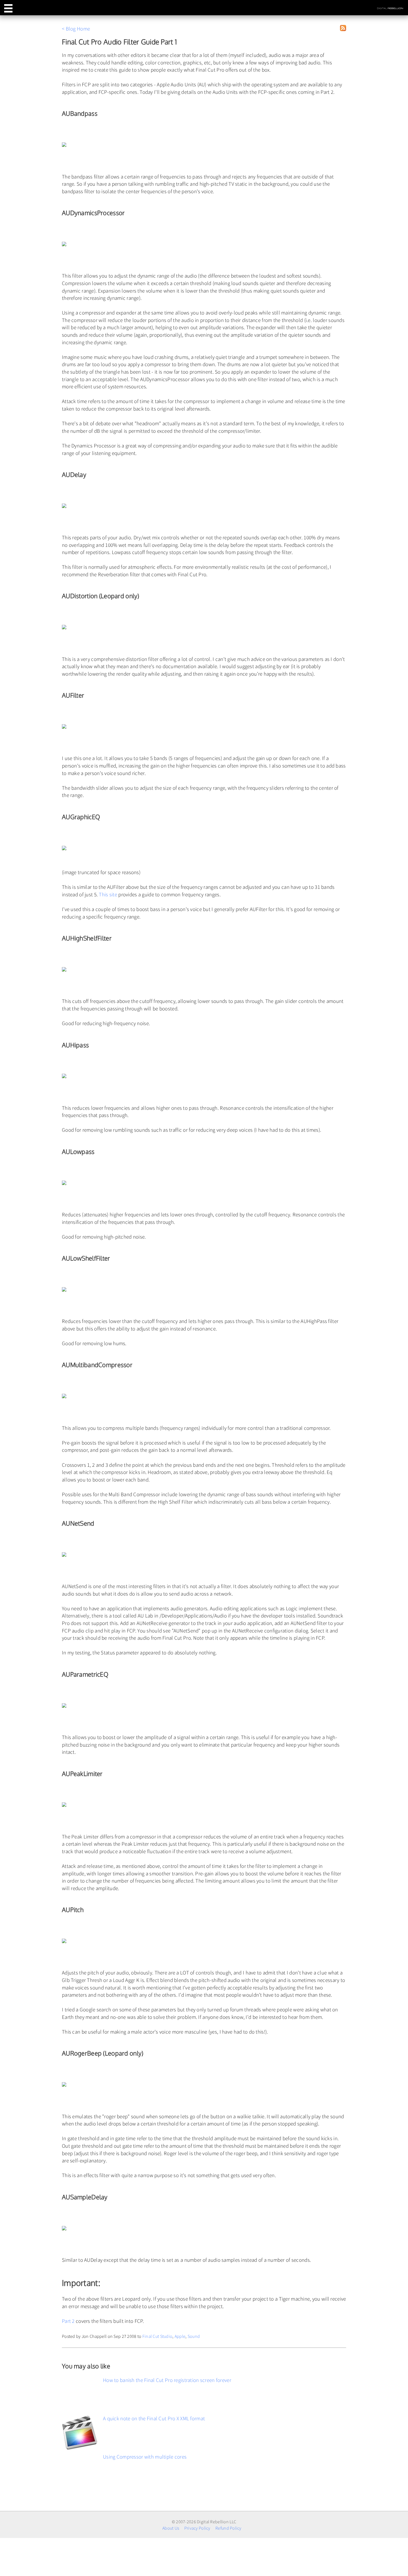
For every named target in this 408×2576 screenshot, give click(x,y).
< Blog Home (76, 29)
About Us (171, 2528)
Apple (180, 2336)
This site (108, 894)
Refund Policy (228, 2528)
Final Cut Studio (158, 2336)
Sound (194, 2336)
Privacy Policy (197, 2528)
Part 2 (68, 2321)
